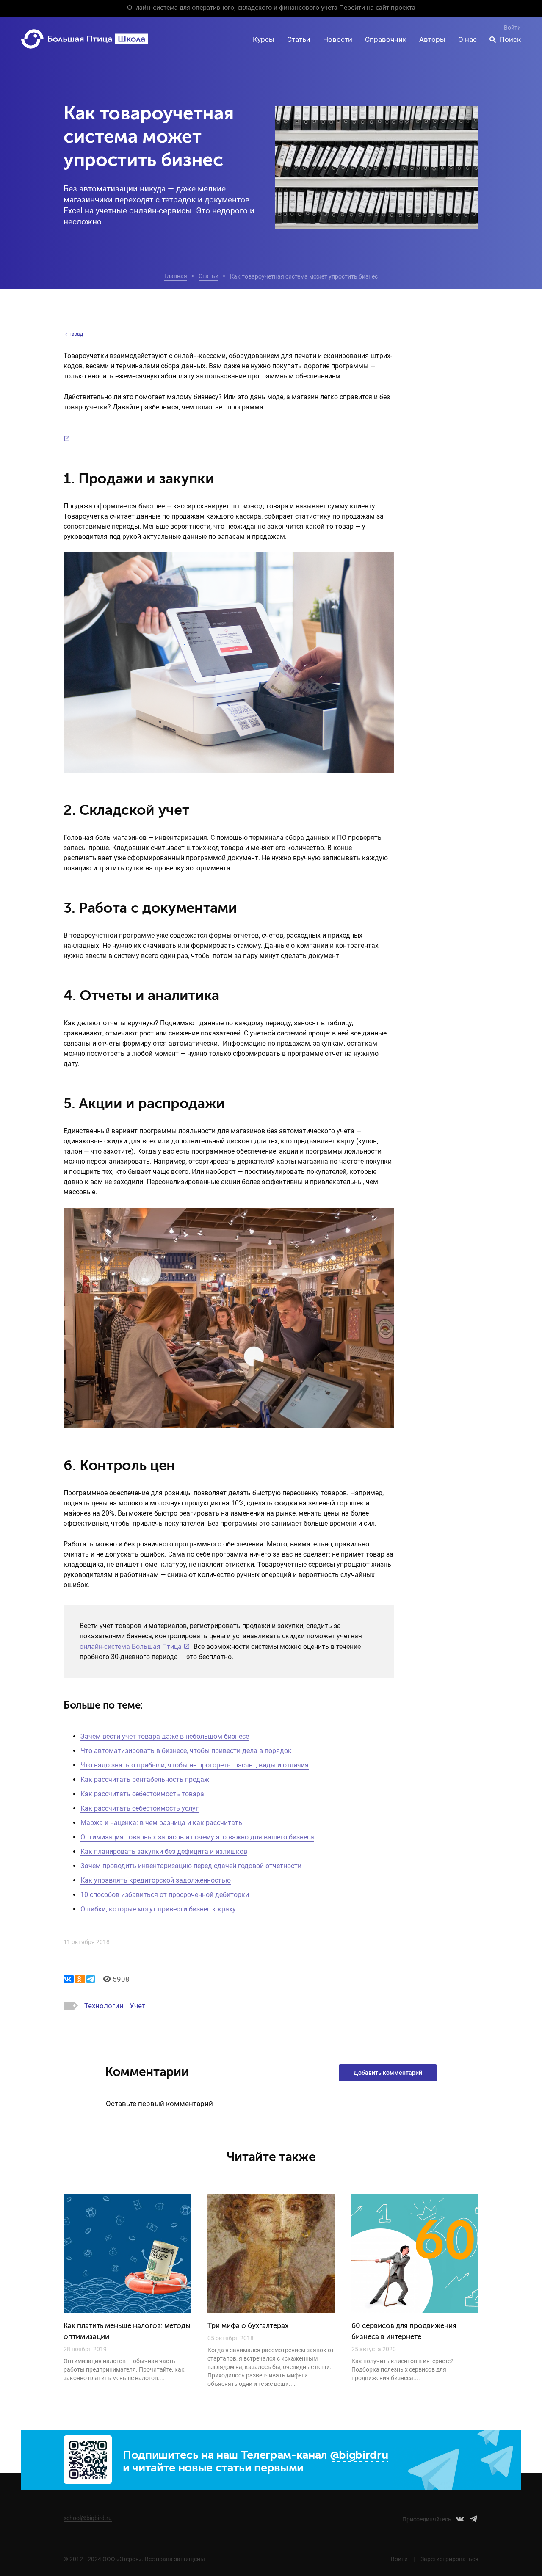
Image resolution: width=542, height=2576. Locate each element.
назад (76, 334)
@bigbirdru (359, 2456)
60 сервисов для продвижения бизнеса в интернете (404, 2332)
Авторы (432, 39)
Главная (176, 276)
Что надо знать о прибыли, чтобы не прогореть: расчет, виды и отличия (195, 1765)
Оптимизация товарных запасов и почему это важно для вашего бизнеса (197, 1837)
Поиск (510, 39)
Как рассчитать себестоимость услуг (140, 1808)
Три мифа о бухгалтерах (248, 2326)
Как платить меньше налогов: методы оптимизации (127, 2332)
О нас (467, 39)
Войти (512, 28)
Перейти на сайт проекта (377, 8)
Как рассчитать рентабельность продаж (145, 1779)
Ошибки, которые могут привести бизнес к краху (158, 1909)
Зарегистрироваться (449, 2559)
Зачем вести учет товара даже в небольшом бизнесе (165, 1736)
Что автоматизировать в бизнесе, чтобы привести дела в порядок (186, 1751)
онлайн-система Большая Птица (131, 1647)
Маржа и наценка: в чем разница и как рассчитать (161, 1823)
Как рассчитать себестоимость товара (142, 1794)
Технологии (104, 2006)
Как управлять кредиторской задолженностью (156, 1880)
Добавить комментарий (388, 2073)
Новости (338, 39)
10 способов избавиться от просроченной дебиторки (165, 1895)
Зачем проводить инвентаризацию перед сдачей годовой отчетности (191, 1866)
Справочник (386, 39)
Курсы (264, 39)
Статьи (299, 39)
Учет (137, 2006)
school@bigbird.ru (88, 2518)
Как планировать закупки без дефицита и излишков (164, 1851)
